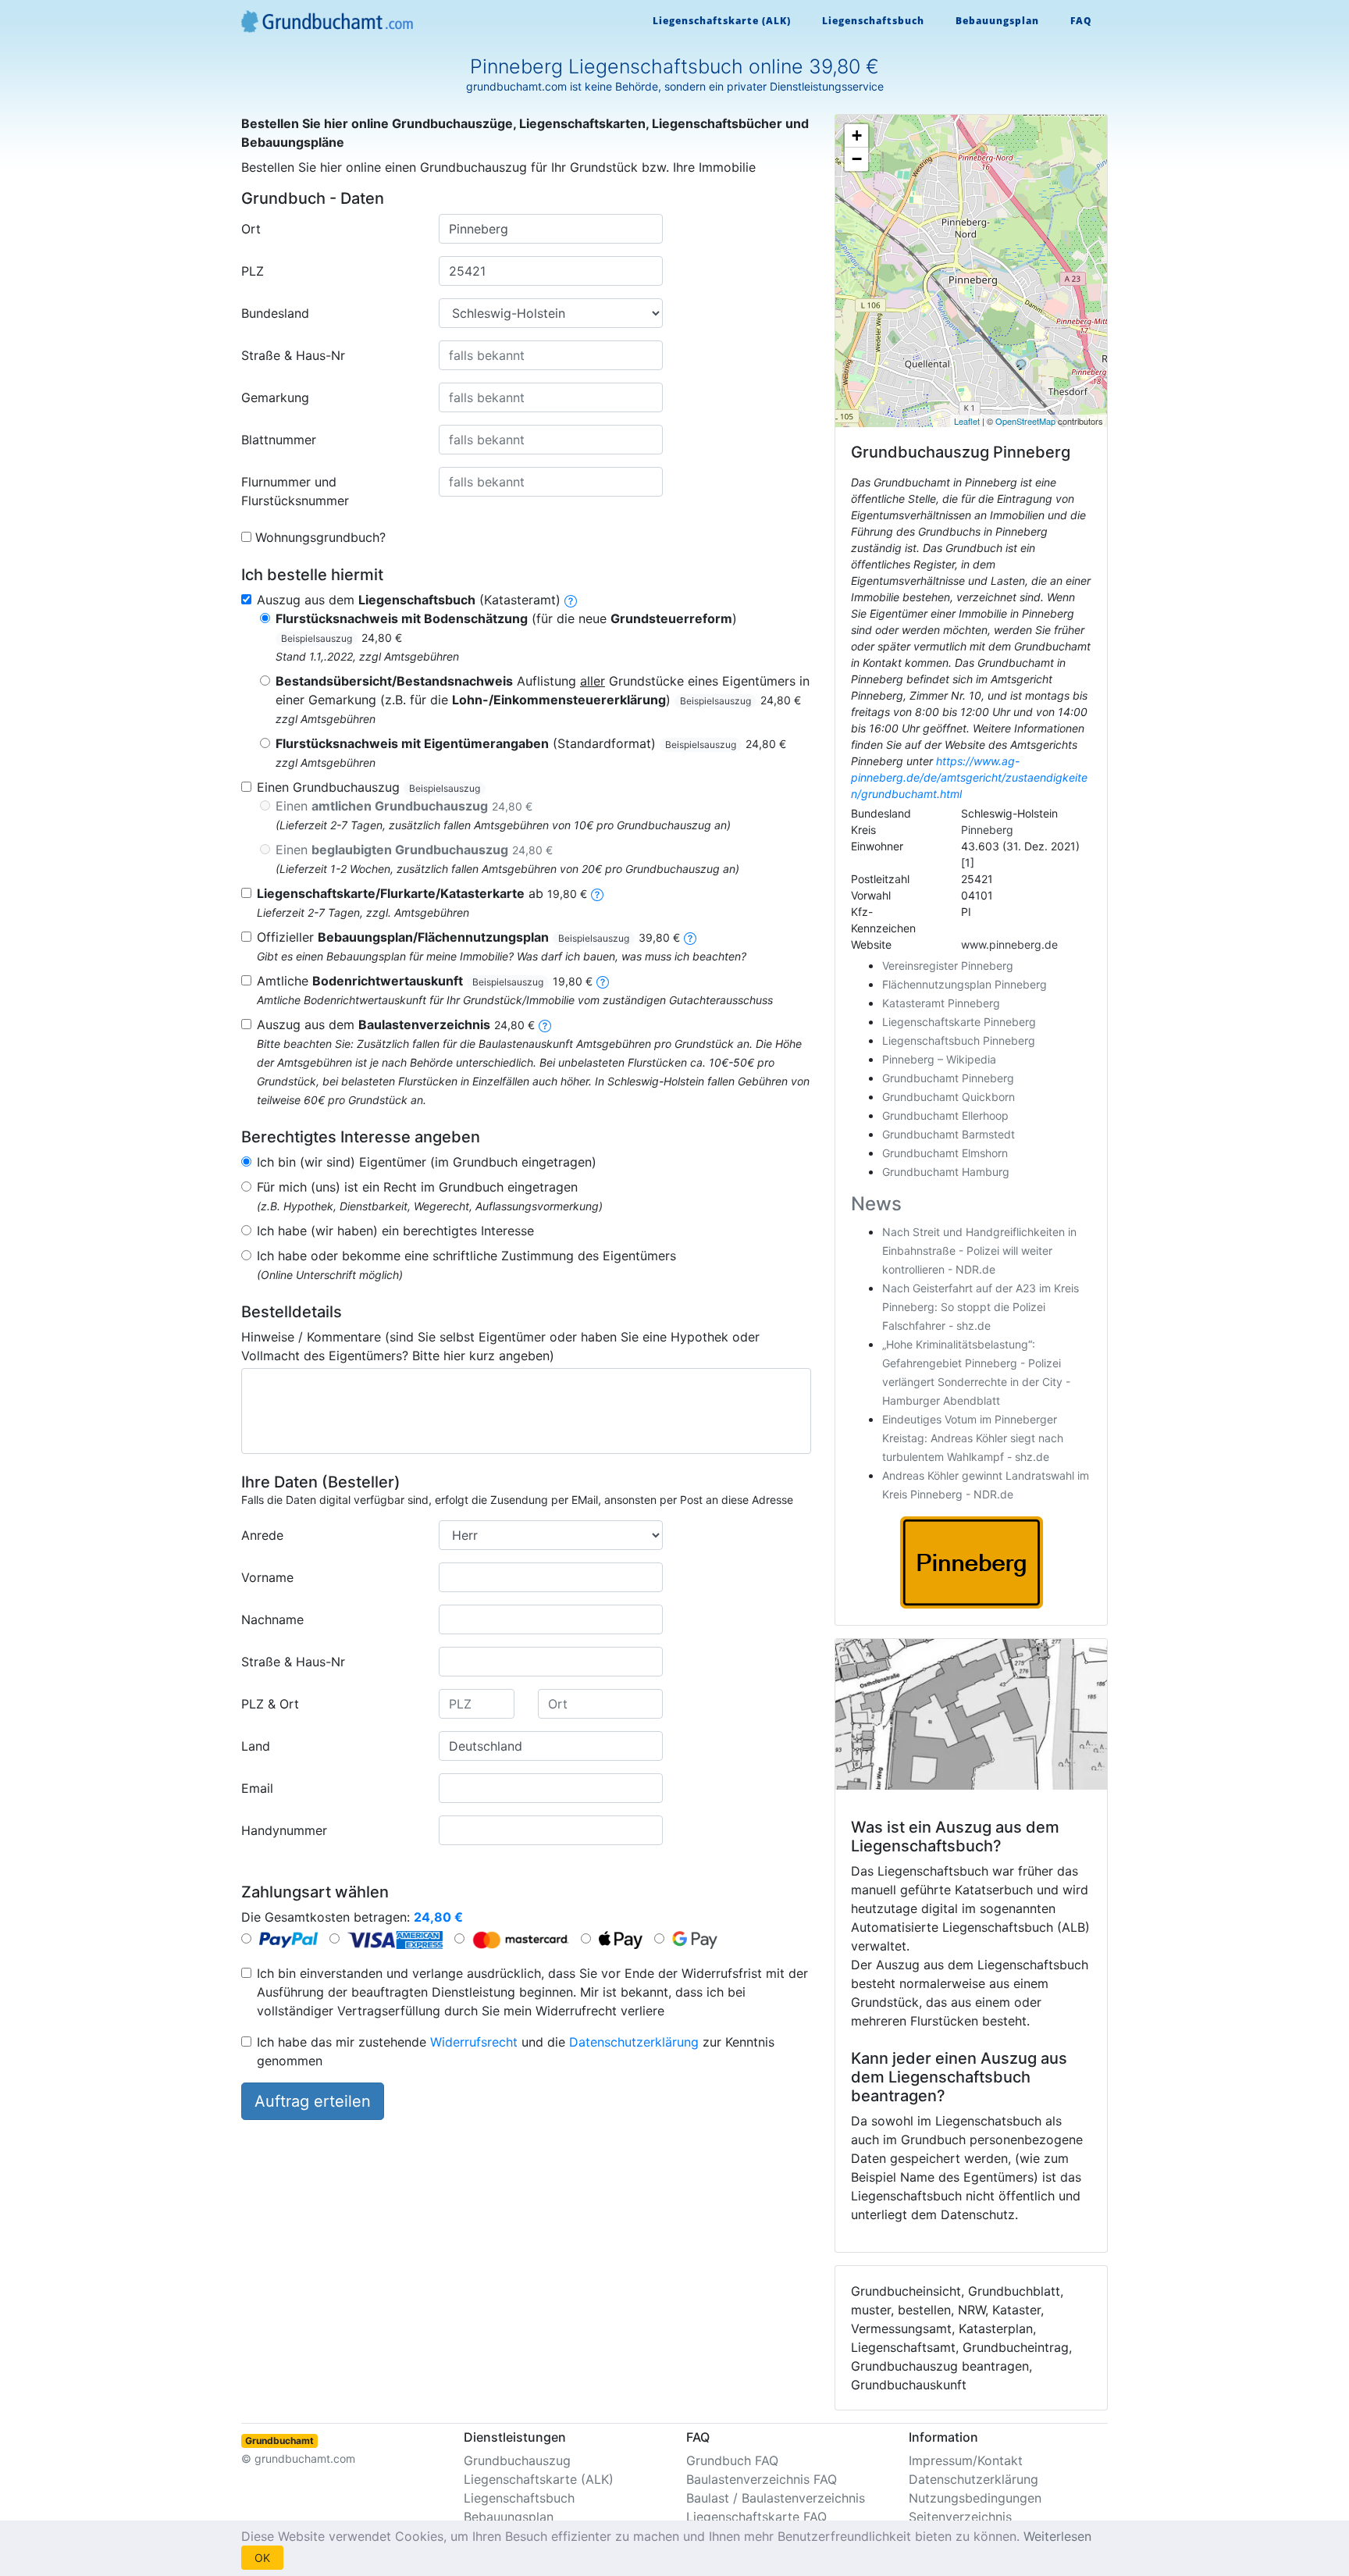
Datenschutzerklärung (634, 2042)
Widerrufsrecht (474, 2042)
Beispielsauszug (317, 638)
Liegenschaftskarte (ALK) (722, 21)
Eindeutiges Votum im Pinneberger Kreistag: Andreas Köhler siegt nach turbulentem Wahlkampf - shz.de (973, 1438)
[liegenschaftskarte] (597, 893)
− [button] (857, 159)
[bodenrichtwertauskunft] (603, 981)
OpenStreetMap (1025, 421)
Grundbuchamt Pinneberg (948, 1078)
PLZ (253, 271)
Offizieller (468, 937)
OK (262, 2558)
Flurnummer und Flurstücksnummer (295, 491)
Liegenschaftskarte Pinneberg (959, 1022)
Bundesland (275, 313)
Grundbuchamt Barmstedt (949, 1134)
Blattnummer (279, 440)
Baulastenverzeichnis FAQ (762, 2479)
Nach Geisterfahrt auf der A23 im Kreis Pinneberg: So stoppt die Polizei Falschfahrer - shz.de (981, 1307)
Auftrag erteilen (313, 2101)
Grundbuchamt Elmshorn (945, 1153)
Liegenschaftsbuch (873, 21)
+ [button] (857, 135)
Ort (251, 229)
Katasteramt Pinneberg (941, 1003)
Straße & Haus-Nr (293, 355)
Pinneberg (987, 830)
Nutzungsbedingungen (975, 2498)
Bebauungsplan (997, 21)
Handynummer (284, 1830)
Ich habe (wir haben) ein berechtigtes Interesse (395, 1231)
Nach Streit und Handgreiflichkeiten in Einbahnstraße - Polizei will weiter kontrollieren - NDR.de (979, 1251)
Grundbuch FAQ (732, 2460)
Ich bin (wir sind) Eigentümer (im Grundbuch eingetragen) (427, 1162)
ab (422, 893)
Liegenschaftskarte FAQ (756, 2517)
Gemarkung (275, 397)
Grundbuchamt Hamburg (946, 1172)
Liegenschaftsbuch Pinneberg (959, 1040)
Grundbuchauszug (517, 2460)
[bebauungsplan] (690, 937)
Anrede (262, 1535)
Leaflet (967, 421)
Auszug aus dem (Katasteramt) (409, 600)
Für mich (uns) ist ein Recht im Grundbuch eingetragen (417, 1187)
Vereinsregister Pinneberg (948, 966)
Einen (404, 806)
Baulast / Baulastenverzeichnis (776, 2498)
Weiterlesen (1057, 2536)
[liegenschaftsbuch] (571, 600)
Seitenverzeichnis (960, 2517)
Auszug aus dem (396, 1024)
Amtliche (425, 981)
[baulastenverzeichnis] (545, 1024)
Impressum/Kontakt (966, 2460)
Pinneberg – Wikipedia (939, 1059)
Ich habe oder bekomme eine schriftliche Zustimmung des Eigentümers (466, 1256)
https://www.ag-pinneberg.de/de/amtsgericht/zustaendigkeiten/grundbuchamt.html (969, 777)
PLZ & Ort (270, 1704)
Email (257, 1788)
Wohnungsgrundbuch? (320, 537)
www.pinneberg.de (1009, 944)
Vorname (267, 1577)
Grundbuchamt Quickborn (949, 1097)
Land (256, 1746)
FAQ (1081, 21)
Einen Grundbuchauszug (368, 787)
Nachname (272, 1619)
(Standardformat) (531, 743)
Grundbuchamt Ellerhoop (945, 1115)
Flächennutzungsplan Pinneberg (965, 984)
